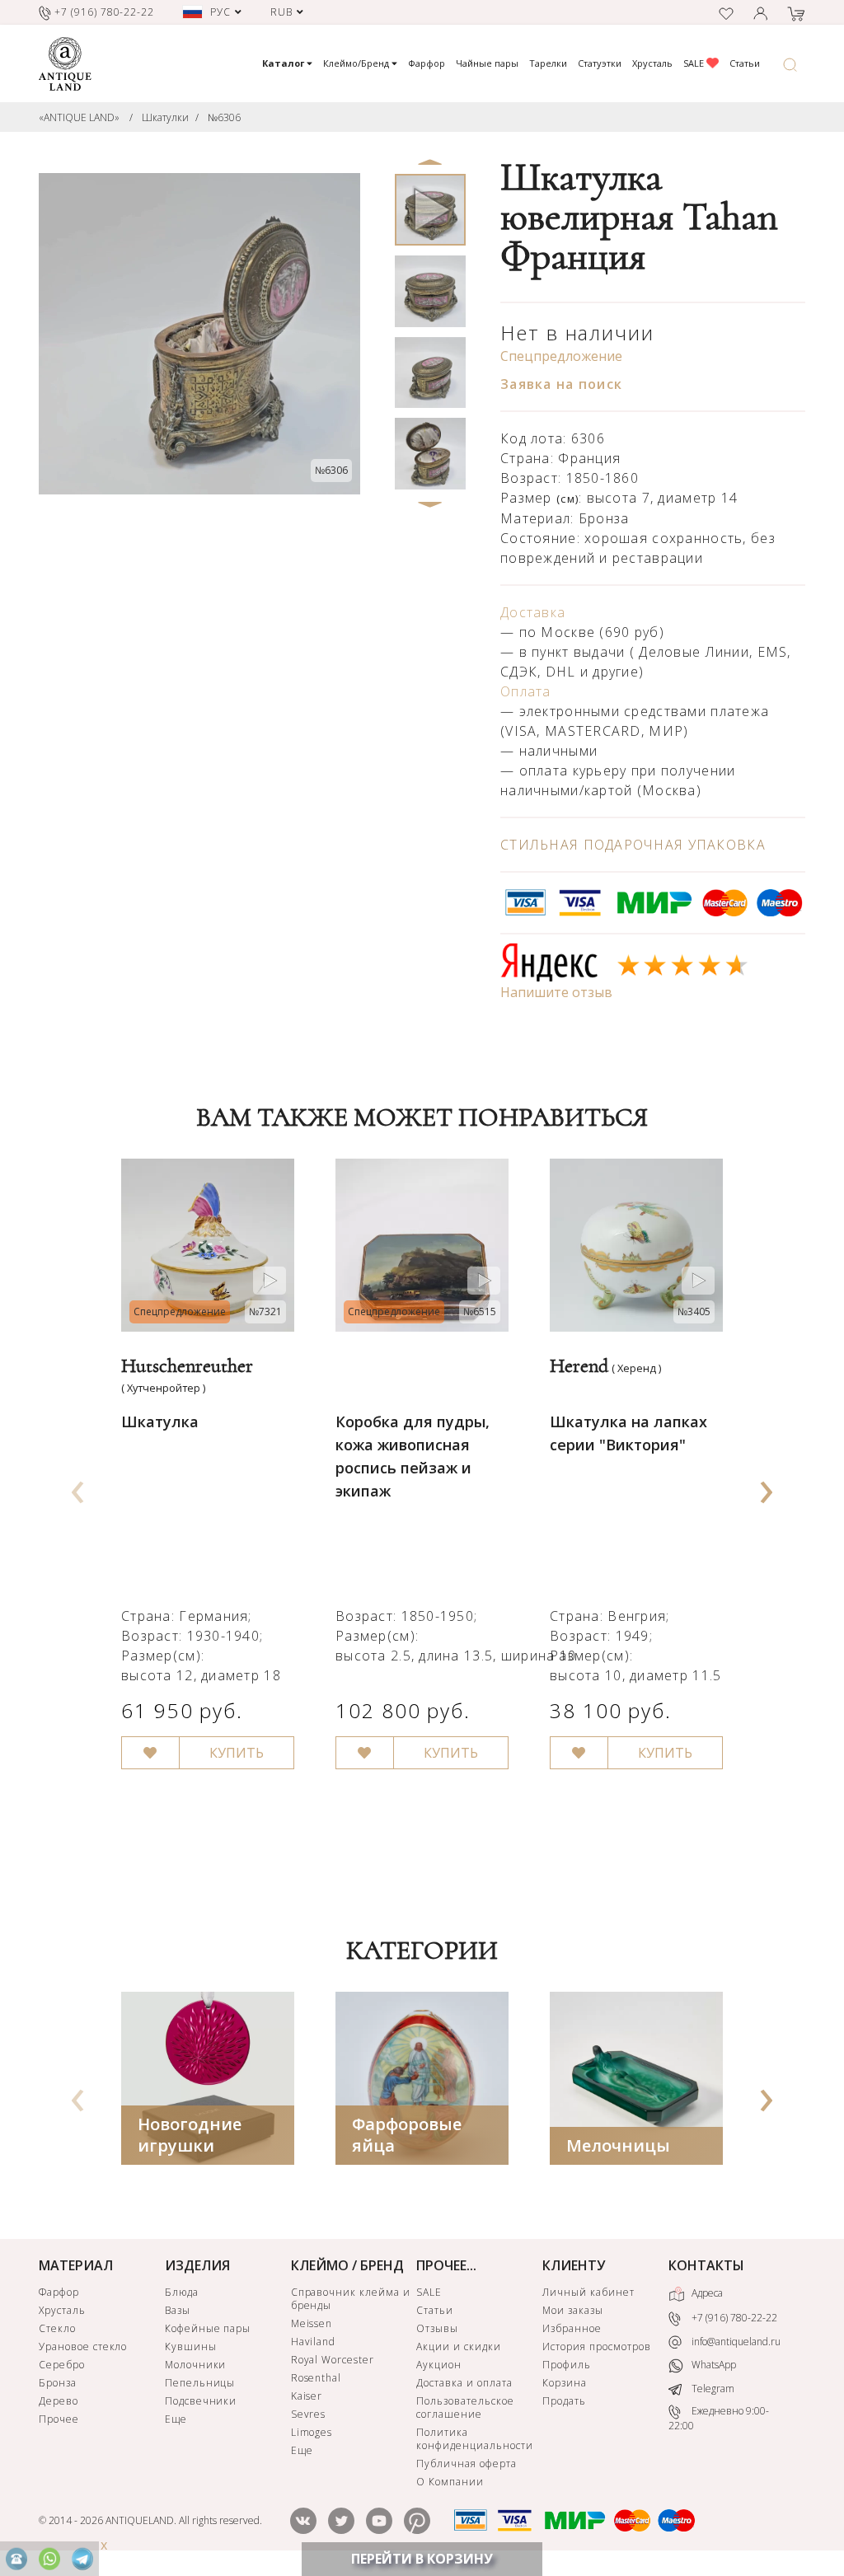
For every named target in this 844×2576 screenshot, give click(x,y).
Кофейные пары (208, 2328)
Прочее (59, 2419)
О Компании (450, 2482)
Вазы (178, 2310)
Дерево (59, 2401)
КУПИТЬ (237, 1753)
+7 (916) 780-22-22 (733, 2318)
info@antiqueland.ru (735, 2342)
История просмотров (596, 2347)
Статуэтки (600, 63)
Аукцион (439, 2365)
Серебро (62, 2365)
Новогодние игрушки (190, 2135)
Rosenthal (316, 2378)
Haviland (314, 2342)
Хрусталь (652, 63)
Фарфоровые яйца (407, 2135)
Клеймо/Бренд (357, 63)
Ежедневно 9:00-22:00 (719, 2418)
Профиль (567, 2365)
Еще (176, 2419)
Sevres (309, 2414)
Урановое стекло (83, 2347)
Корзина (565, 2383)
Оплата (526, 691)
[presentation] (77, 1487)
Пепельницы (200, 2383)
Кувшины (191, 2347)
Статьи (745, 63)
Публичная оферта (466, 2464)
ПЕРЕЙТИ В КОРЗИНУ (422, 2559)
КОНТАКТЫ (706, 2265)
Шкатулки (165, 117)
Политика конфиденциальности (474, 2439)
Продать (564, 2401)
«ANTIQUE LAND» (79, 117)
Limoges (312, 2432)
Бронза (58, 2383)
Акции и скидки (458, 2347)
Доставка (533, 612)
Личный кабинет (588, 2292)
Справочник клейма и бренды (351, 2299)
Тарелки (548, 63)
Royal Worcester (333, 2360)
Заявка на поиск (561, 384)
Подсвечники (201, 2401)
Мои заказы (573, 2310)
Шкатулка (160, 1421)
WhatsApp (713, 2365)
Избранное (572, 2328)
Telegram (712, 2389)
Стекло (57, 2328)
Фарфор (427, 63)
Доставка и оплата (464, 2383)
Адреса (706, 2293)
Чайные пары (487, 63)
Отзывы (437, 2328)
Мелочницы (618, 2145)
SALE (695, 63)
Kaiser (307, 2396)
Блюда (182, 2292)
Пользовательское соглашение (465, 2407)
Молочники (196, 2365)
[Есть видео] (270, 1281)
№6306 (224, 117)
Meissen (312, 2323)
